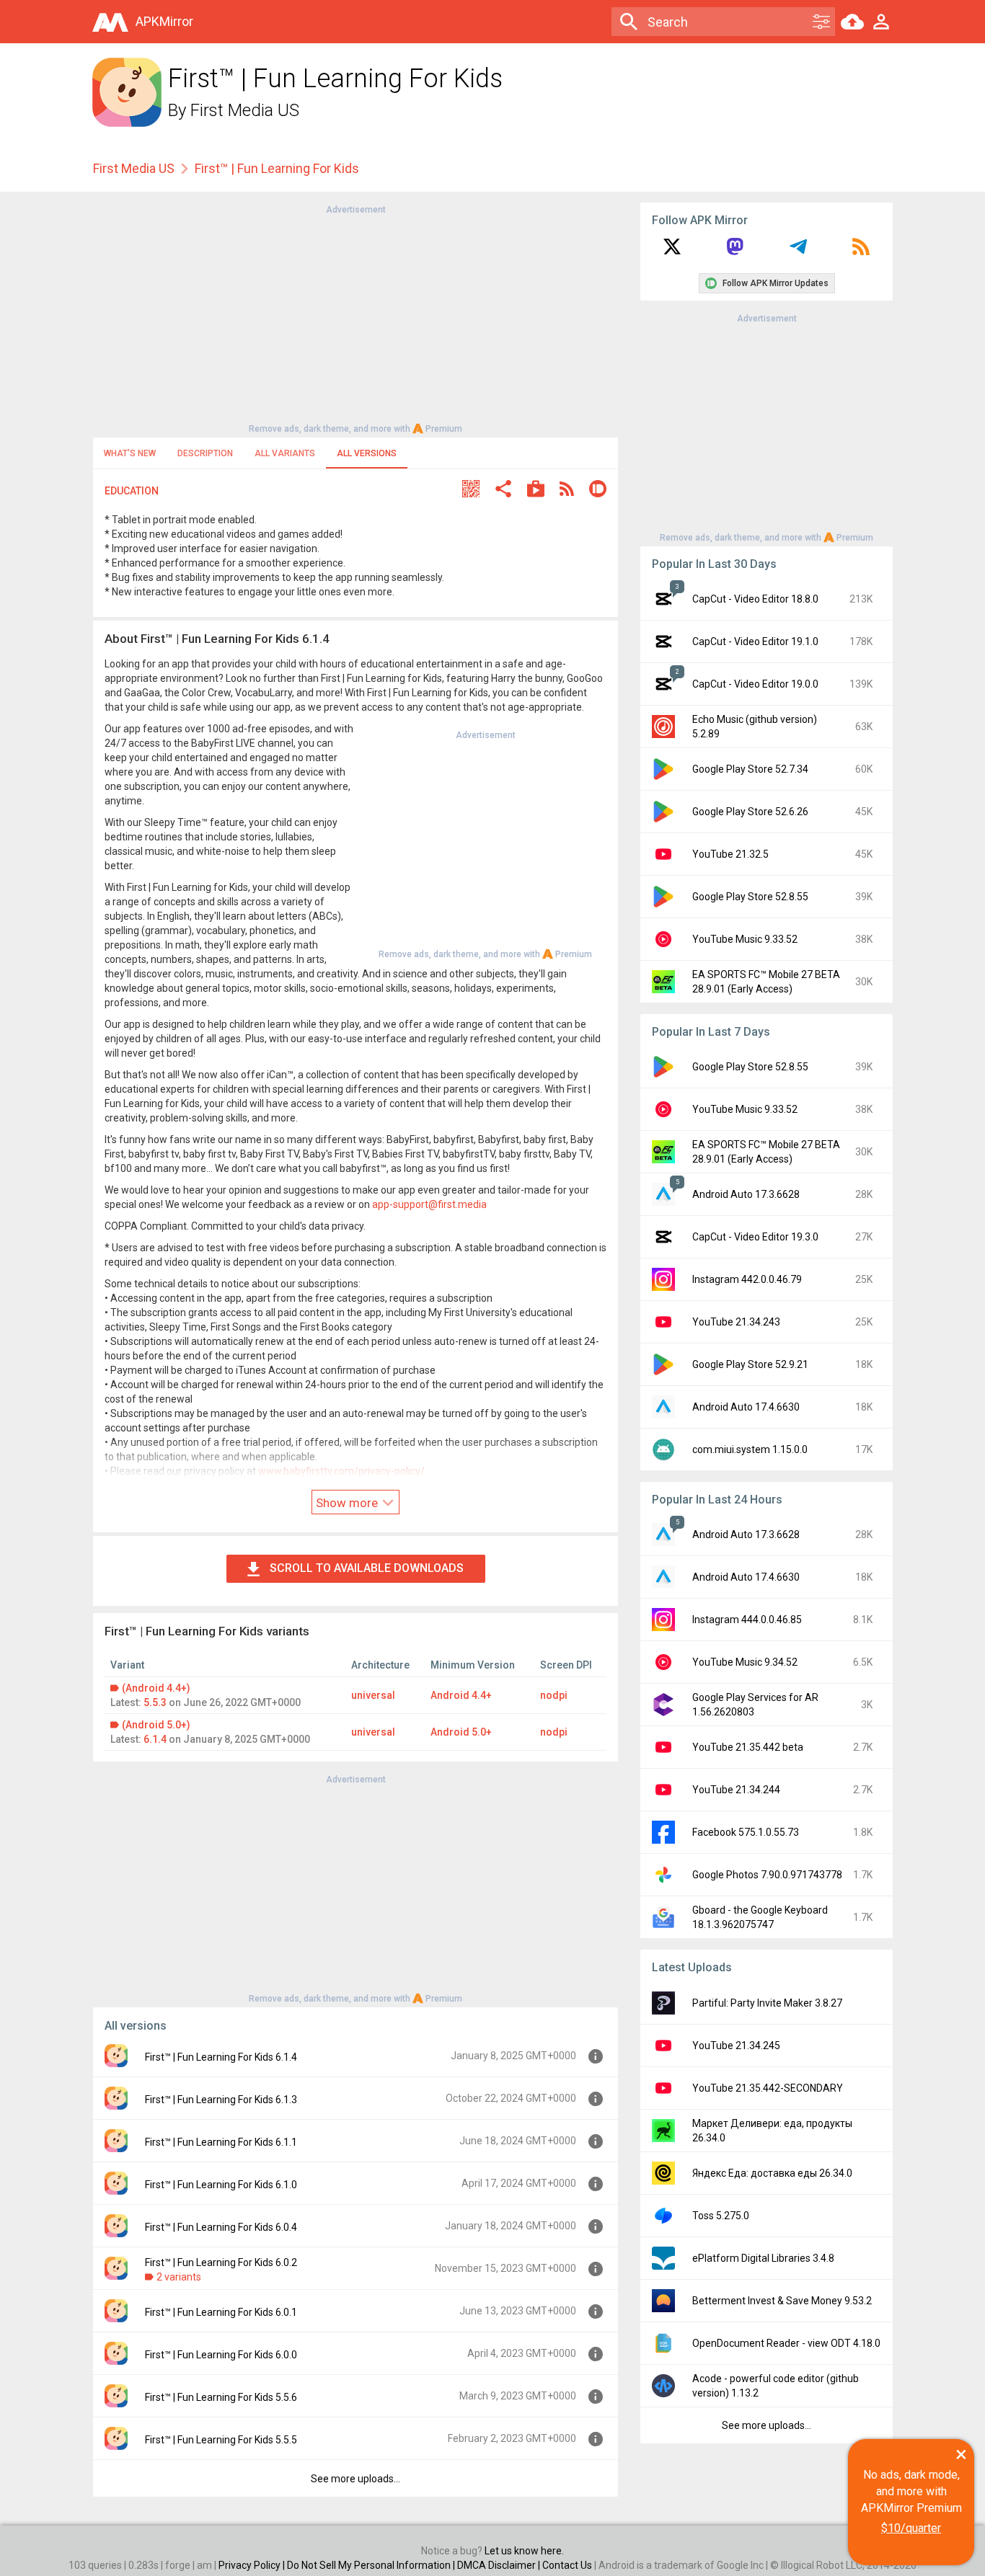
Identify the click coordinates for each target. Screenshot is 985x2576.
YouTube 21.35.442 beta (748, 1747)
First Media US (245, 110)
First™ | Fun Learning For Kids (277, 168)
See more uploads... (355, 2479)
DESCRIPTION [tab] (205, 453)
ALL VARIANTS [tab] (285, 453)
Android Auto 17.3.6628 (746, 1194)
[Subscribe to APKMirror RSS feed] (861, 252)
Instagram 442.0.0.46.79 (747, 1279)
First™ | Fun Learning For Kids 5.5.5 (221, 2440)
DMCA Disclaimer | (500, 2565)
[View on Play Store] (536, 490)
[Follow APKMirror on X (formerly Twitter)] (672, 252)
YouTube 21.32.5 (730, 854)
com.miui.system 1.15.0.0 (750, 1449)
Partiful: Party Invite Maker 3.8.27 (767, 2003)
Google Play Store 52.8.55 (750, 897)
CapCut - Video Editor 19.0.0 (755, 684)
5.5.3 (155, 1702)
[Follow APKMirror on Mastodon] (735, 252)
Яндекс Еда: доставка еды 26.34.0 (772, 2173)
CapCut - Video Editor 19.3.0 (755, 1237)
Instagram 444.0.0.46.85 (747, 1620)
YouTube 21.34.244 (736, 1790)
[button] (471, 490)
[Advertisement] (355, 318)
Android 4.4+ (461, 1695)
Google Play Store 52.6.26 (750, 812)
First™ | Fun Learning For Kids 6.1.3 (221, 2100)
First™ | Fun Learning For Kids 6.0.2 (221, 2262)
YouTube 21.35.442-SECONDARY (768, 2088)
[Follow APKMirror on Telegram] (798, 252)
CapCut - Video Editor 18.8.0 (755, 599)
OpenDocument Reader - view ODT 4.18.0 (786, 2343)
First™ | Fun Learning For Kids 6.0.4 (221, 2227)
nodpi (554, 1695)
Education (132, 491)
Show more (348, 1503)
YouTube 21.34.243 (736, 1322)
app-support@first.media (429, 1204)
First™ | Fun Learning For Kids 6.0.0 (221, 2355)
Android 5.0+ (461, 1732)
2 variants (179, 2277)
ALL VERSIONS (367, 453)
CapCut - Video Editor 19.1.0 (755, 641)
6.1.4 (155, 1739)
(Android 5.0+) (156, 1725)
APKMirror (164, 21)
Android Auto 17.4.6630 (746, 1407)
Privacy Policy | (253, 2565)
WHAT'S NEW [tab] (130, 453)
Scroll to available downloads (367, 1568)
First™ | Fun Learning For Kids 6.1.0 (221, 2185)
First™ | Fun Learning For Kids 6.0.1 (221, 2312)
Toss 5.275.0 (721, 2216)
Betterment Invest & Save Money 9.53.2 (782, 2301)
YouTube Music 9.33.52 (745, 939)
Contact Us (567, 2565)
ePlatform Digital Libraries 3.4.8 (763, 2258)
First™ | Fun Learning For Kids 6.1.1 (221, 2142)
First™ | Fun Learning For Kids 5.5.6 (221, 2397)
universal (373, 1695)
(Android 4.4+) (156, 1688)
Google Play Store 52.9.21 (750, 1364)
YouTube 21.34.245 (736, 2046)
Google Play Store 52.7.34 (750, 769)
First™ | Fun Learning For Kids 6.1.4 (221, 2057)
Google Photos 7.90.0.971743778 (767, 1875)
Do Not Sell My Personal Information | (372, 2565)
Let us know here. (524, 2551)
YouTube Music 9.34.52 (745, 1662)
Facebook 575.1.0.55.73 (746, 1832)
